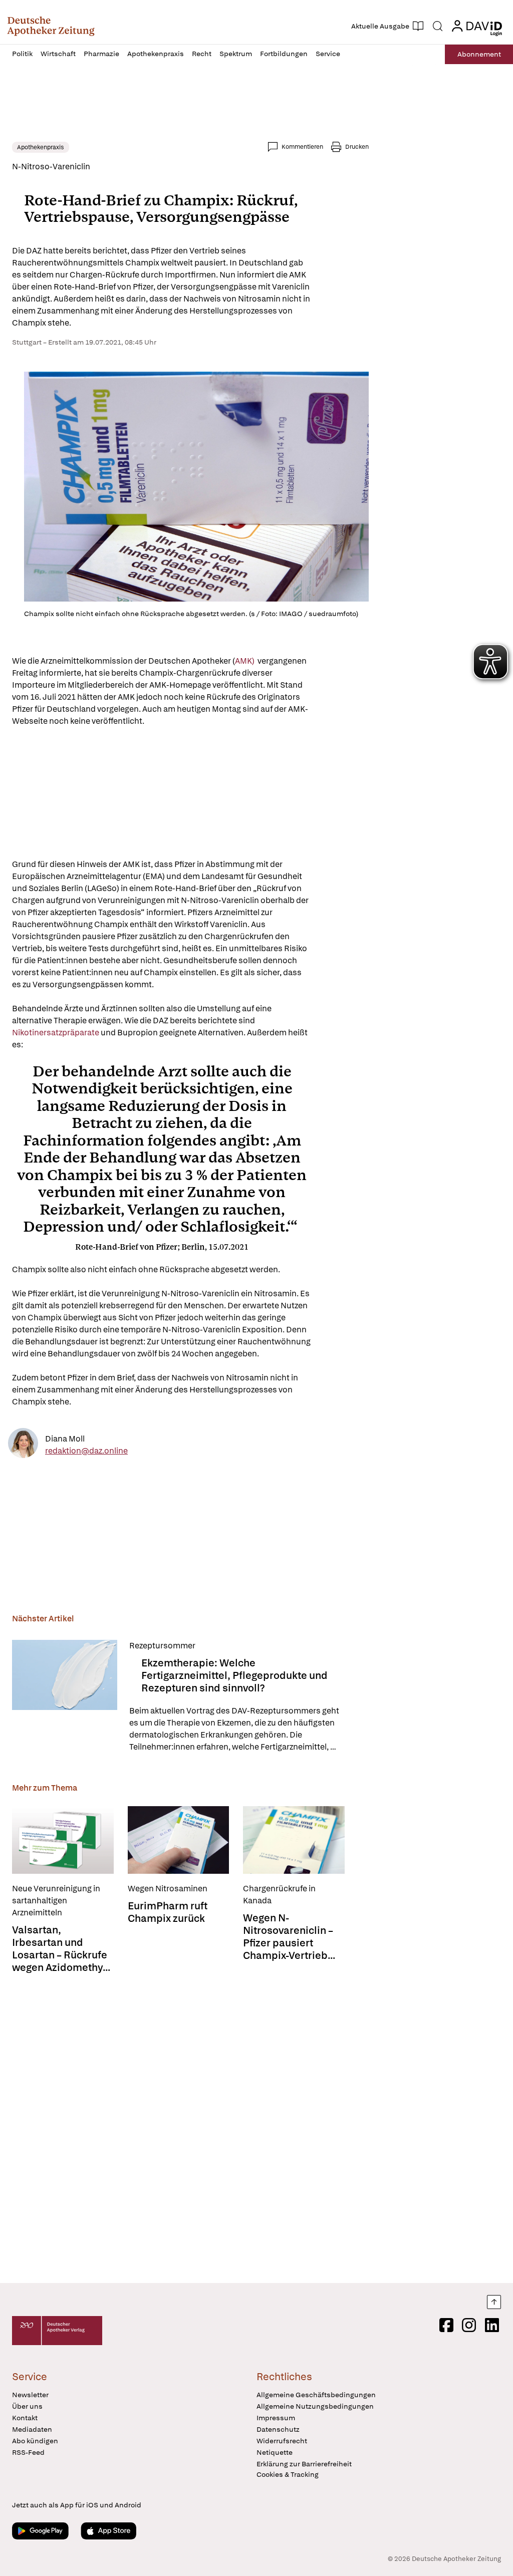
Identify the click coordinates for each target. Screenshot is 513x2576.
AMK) (245, 661)
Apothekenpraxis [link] (41, 147)
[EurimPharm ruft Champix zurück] (179, 1840)
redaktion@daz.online (86, 1451)
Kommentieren (302, 147)
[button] (51, 26)
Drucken (357, 147)
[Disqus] (190, 2129)
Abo (479, 54)
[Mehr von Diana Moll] (23, 1445)
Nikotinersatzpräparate (56, 1033)
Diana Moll (65, 1439)
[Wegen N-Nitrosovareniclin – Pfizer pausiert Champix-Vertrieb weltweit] (294, 1840)
